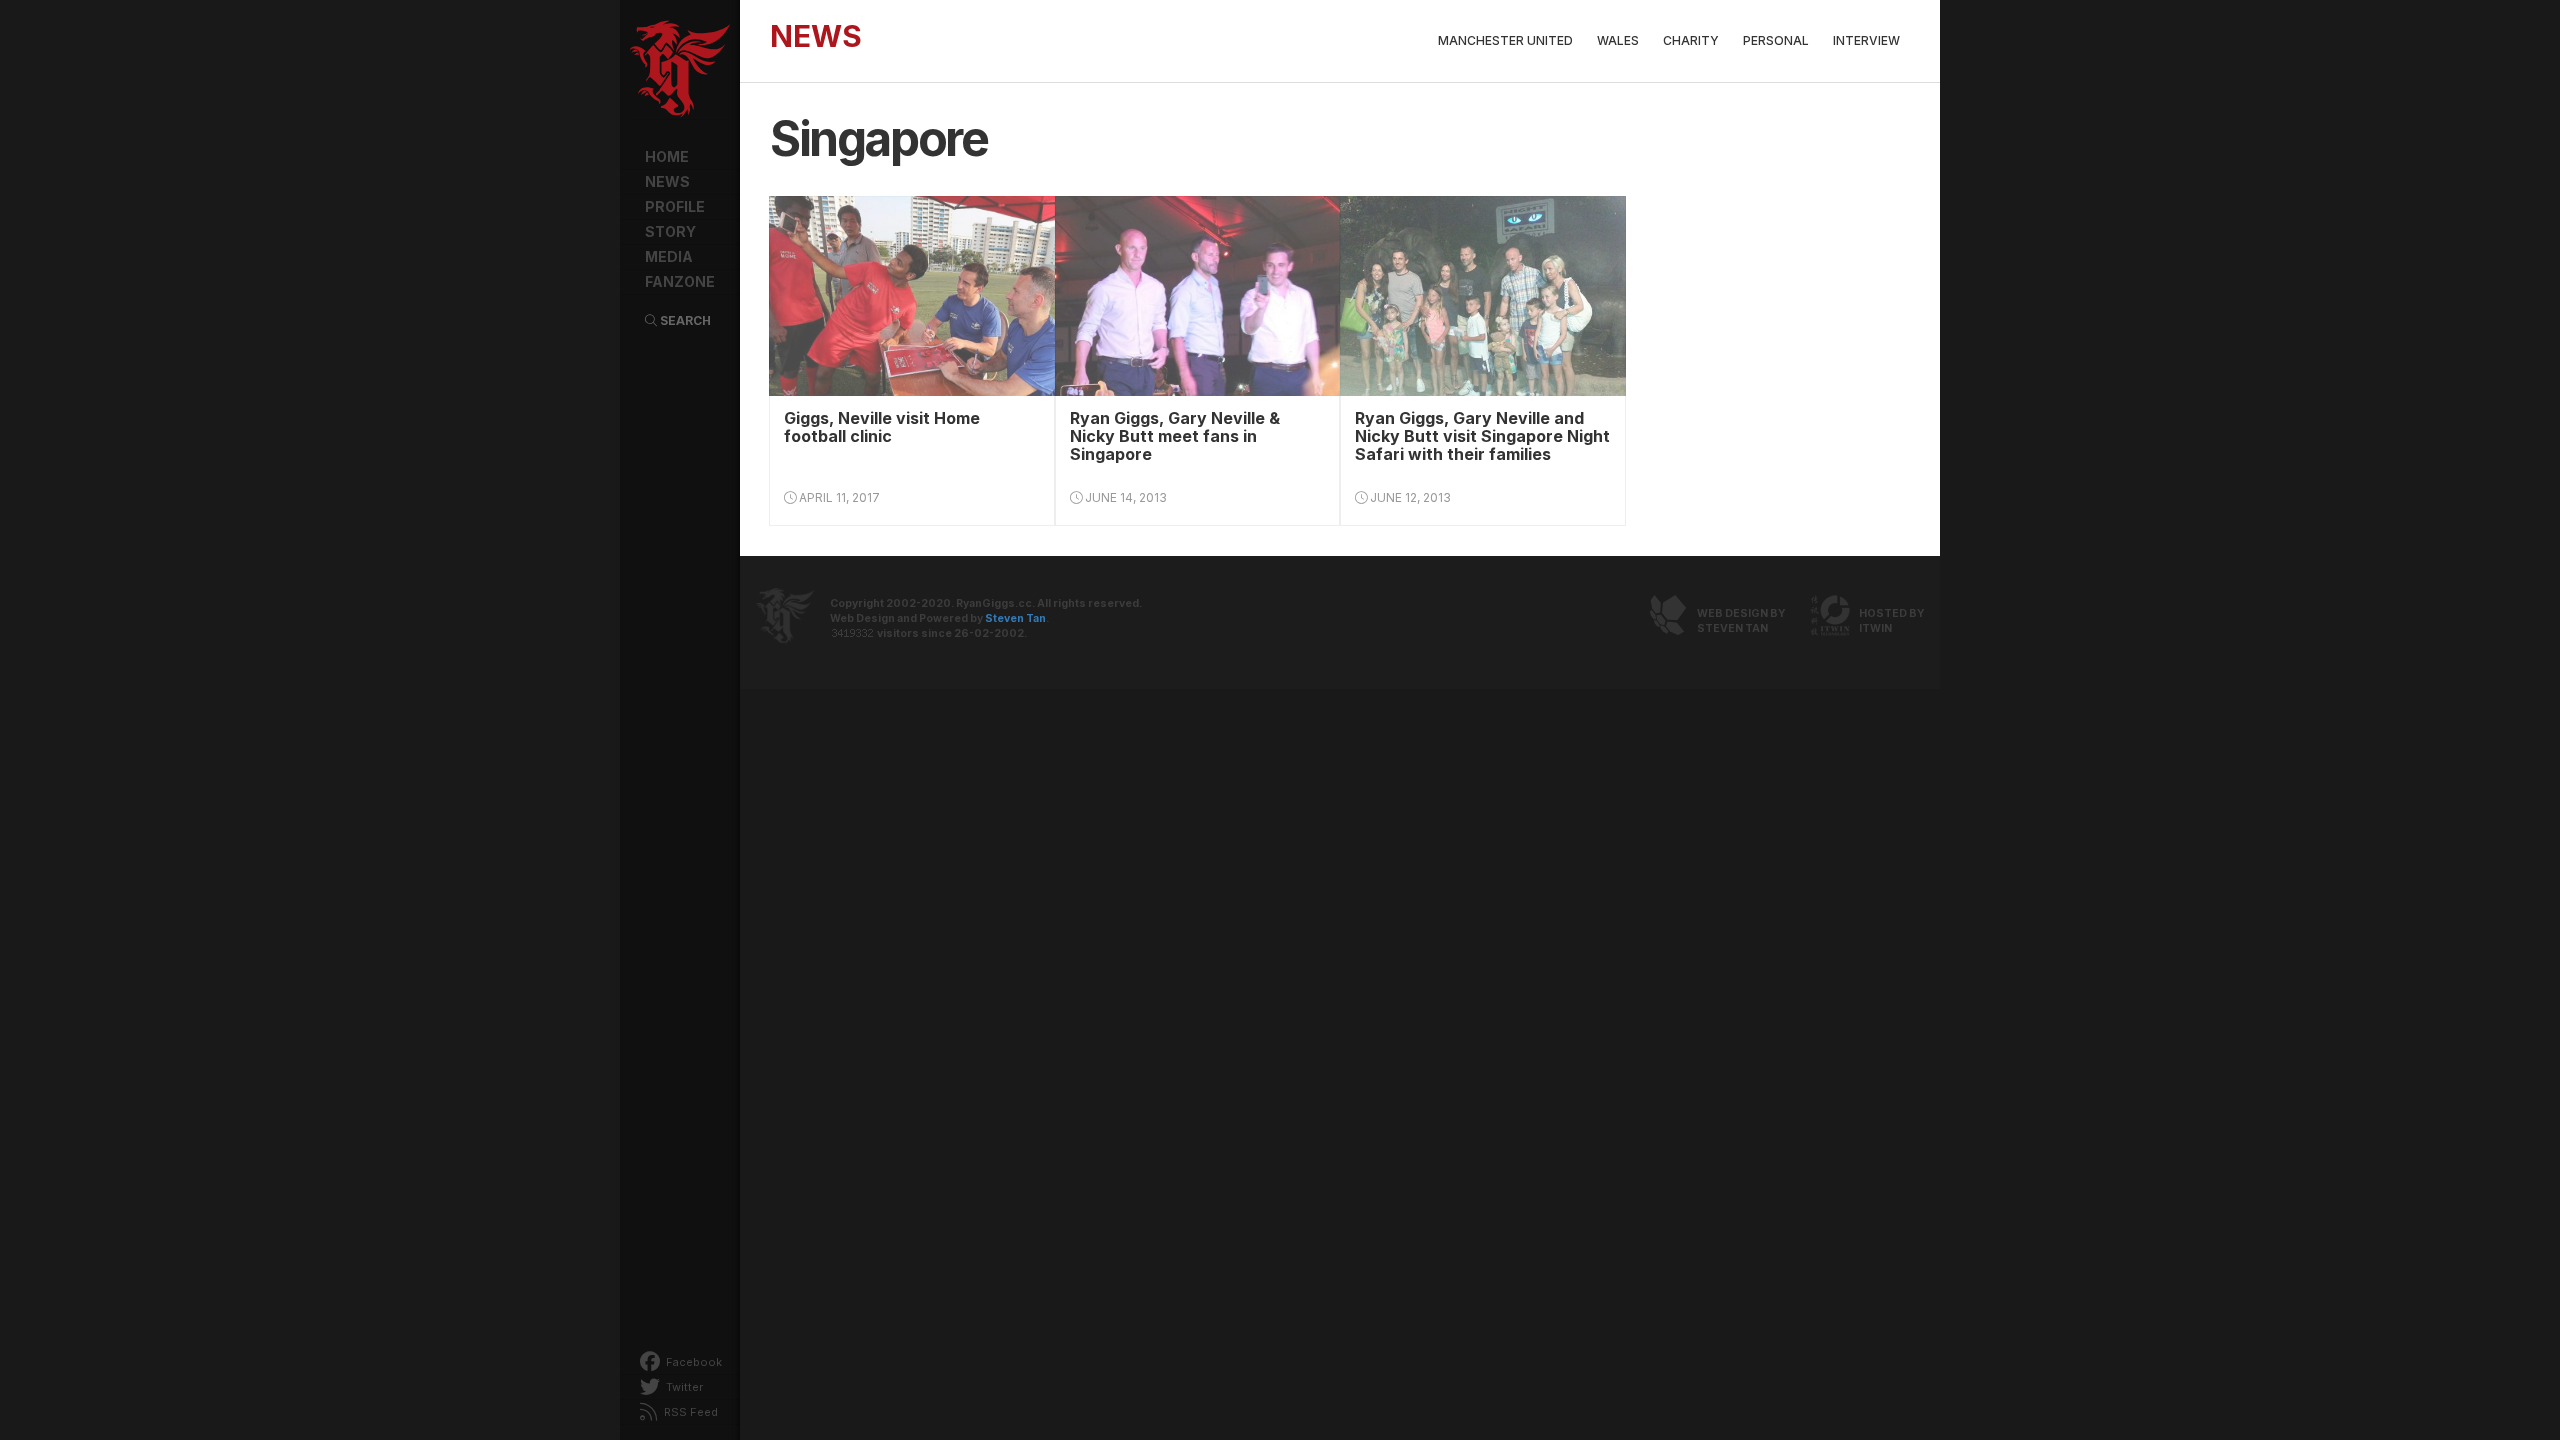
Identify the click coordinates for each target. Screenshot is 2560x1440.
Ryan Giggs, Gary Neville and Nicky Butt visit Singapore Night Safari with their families (1482, 436)
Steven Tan (1015, 618)
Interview (1866, 40)
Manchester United (1505, 40)
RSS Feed (689, 1412)
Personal (1776, 40)
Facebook (692, 1362)
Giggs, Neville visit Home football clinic (882, 427)
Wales (1618, 40)
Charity (1691, 40)
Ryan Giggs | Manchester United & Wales (680, 70)
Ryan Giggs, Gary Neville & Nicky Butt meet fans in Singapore (1175, 436)
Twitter (683, 1387)
